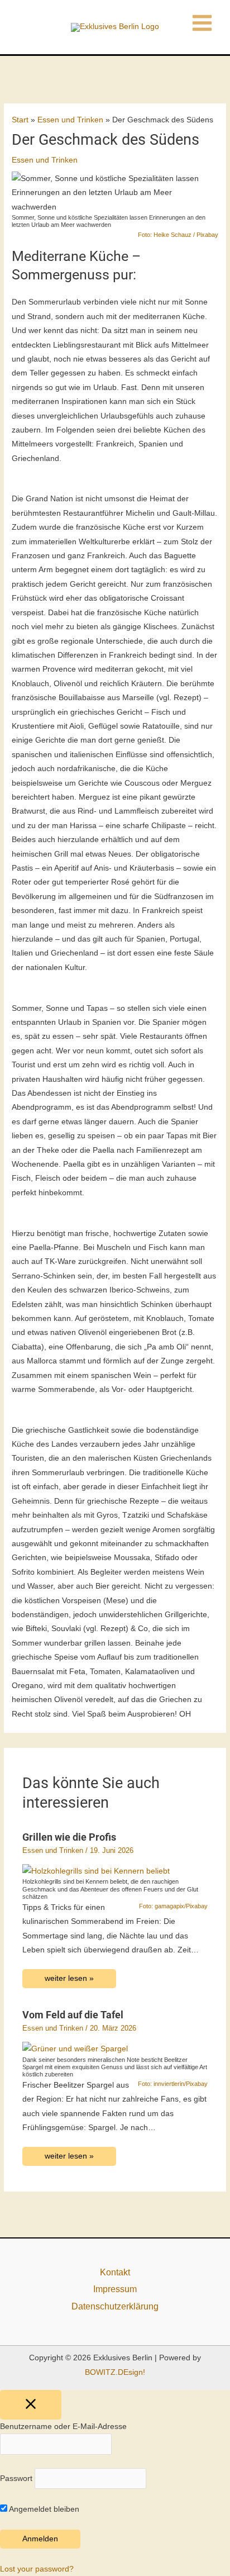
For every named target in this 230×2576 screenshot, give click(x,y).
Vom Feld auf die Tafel (73, 2015)
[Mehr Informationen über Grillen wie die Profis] (96, 1871)
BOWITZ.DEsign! (115, 2372)
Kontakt (115, 2272)
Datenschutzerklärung (115, 2306)
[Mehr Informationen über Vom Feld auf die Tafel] (75, 2048)
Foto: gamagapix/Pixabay (173, 1906)
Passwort (16, 2478)
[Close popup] (31, 2405)
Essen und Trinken (45, 160)
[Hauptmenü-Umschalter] (202, 23)
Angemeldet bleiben (43, 2509)
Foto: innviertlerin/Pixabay (173, 2084)
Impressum (115, 2289)
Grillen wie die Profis (69, 1837)
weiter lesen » (69, 1978)
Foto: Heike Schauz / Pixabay (178, 235)
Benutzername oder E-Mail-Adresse (63, 2427)
